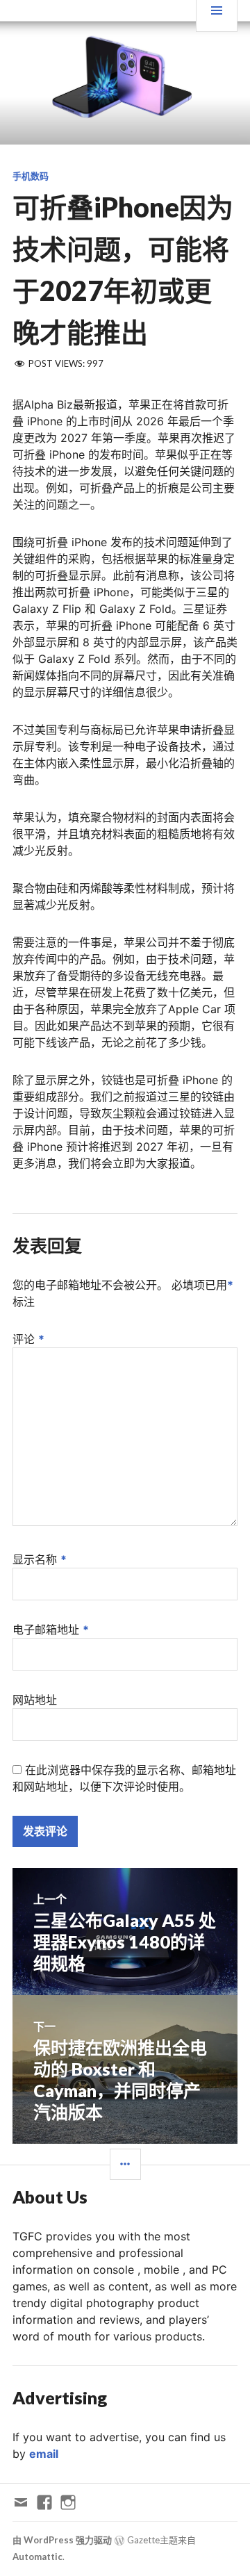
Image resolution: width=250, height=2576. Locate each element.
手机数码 (31, 176)
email (44, 2454)
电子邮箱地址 (51, 1630)
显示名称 (40, 1559)
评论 (28, 1339)
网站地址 (35, 1700)
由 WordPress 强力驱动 (62, 2540)
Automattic (37, 2557)
